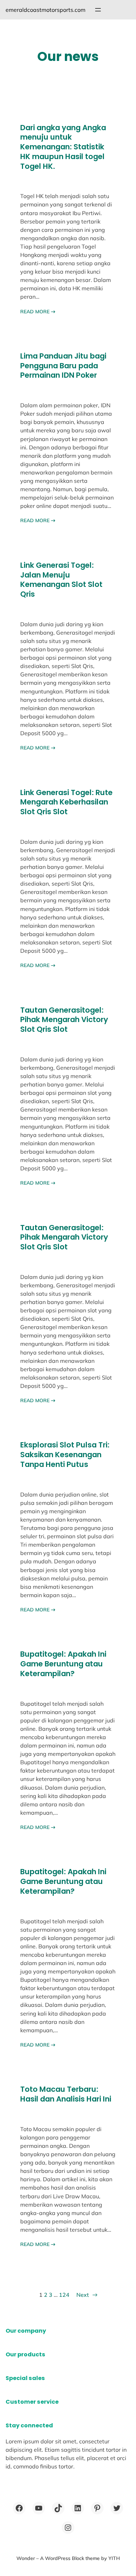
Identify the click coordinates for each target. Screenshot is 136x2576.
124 (64, 2295)
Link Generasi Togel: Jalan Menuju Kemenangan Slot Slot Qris (61, 580)
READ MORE (38, 312)
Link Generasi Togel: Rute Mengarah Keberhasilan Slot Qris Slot (66, 802)
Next (87, 2295)
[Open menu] (98, 10)
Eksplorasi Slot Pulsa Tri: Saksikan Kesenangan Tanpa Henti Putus (65, 1455)
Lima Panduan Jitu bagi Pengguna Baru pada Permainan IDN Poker (63, 366)
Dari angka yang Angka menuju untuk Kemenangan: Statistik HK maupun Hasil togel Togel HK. (63, 147)
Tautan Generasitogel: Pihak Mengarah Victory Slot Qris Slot (64, 1020)
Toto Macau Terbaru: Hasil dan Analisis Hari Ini (66, 2094)
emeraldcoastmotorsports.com (46, 10)
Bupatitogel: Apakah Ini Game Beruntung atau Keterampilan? (63, 1664)
